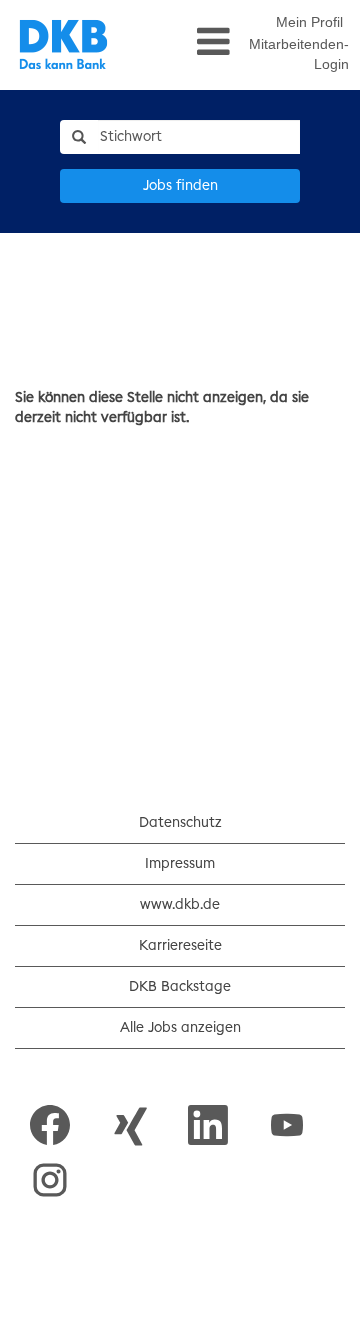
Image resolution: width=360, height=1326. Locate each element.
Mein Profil (309, 22)
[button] (182, 42)
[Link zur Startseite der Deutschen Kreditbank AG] (63, 45)
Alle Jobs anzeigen (180, 1028)
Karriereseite (180, 946)
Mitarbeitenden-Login (299, 54)
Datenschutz (180, 823)
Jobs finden (180, 186)
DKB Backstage (180, 987)
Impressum (180, 864)
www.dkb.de (180, 905)
